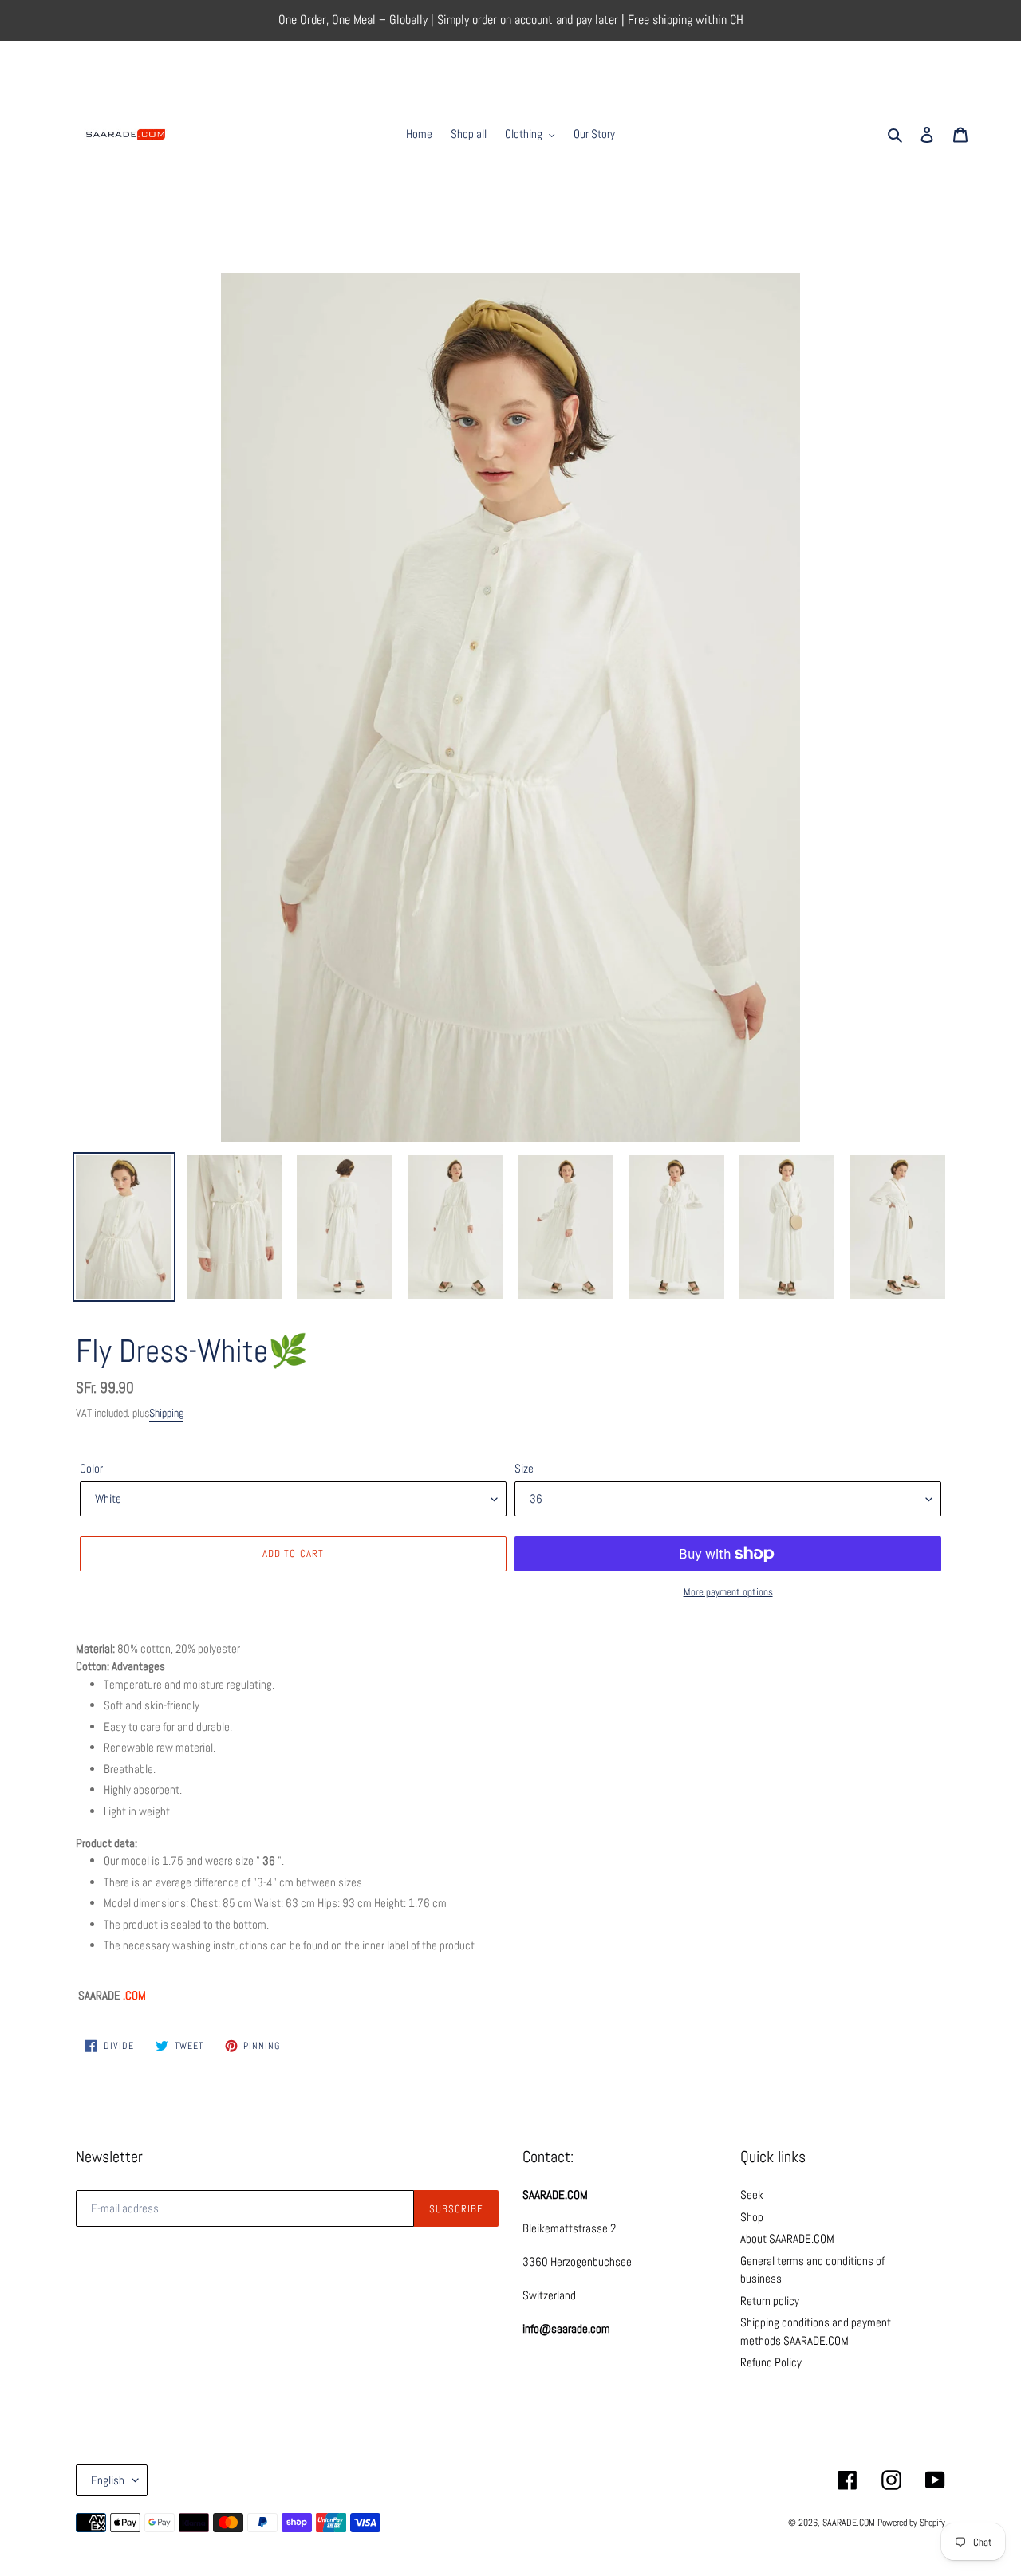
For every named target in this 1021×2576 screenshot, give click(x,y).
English (108, 2480)
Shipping (166, 1413)
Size (524, 1468)
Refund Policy (771, 2362)
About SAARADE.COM (787, 2238)
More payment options (728, 1592)
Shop (752, 2217)
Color (91, 1468)
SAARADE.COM (849, 2523)
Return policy (770, 2301)
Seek (752, 2195)
